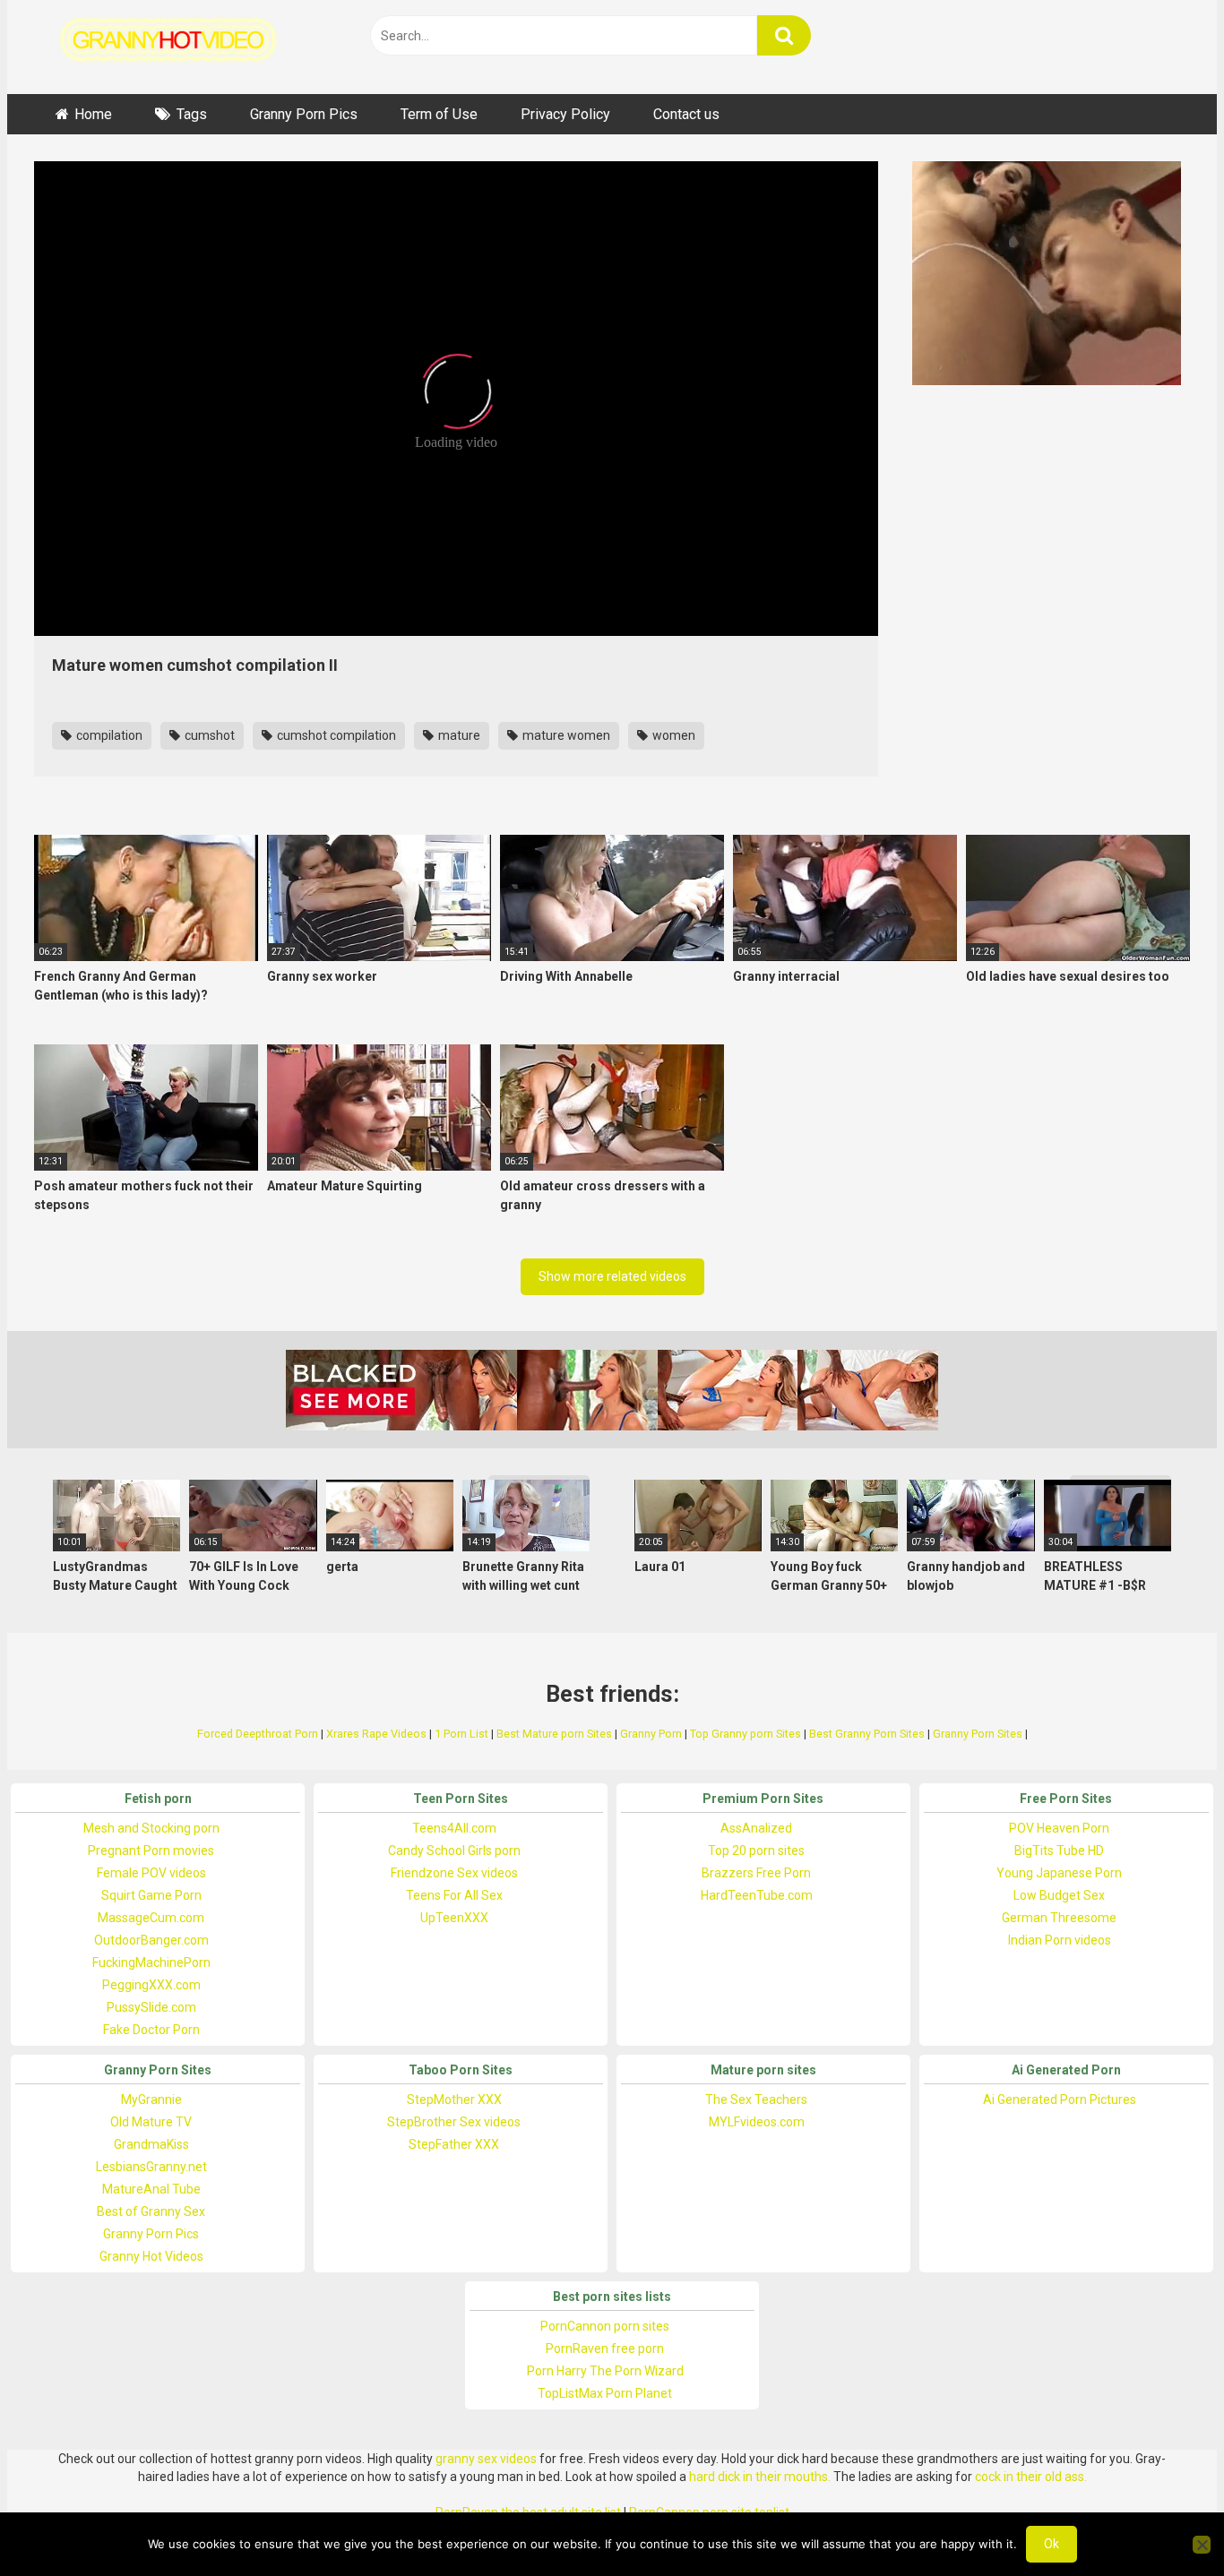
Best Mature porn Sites (554, 1734)
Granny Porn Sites (978, 1734)
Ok (1052, 2544)
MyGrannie (151, 2099)
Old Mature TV (151, 2122)
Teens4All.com (454, 1828)
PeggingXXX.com (151, 1985)
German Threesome (1059, 1918)
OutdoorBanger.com (151, 1940)
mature (458, 735)
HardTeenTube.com (757, 1895)
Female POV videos (151, 1873)
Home (93, 114)
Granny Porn (651, 1734)
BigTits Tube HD (1059, 1850)
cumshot (208, 735)
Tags (192, 114)
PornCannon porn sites (605, 2326)
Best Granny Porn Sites (867, 1734)
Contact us (686, 114)
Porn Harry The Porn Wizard (605, 2371)
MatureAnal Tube (151, 2189)
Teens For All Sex (454, 1895)
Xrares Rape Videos (376, 1734)
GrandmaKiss (151, 2144)
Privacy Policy (565, 114)
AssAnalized (756, 1828)
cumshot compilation (335, 735)
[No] (1202, 2545)
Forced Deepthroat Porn (258, 1734)
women (672, 735)
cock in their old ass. (1031, 2477)
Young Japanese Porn (1059, 1873)
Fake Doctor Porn (151, 2030)
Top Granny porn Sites (746, 1734)
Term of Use (439, 114)
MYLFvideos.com (757, 2122)
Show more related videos (612, 1276)
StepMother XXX (454, 2099)
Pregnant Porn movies (151, 1850)
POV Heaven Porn (1059, 1828)
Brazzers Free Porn (756, 1873)
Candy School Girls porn (454, 1850)
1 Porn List (461, 1734)
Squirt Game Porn (151, 1895)
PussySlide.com (151, 2007)
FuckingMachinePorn (151, 1962)
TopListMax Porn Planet (605, 2393)
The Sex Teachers (756, 2099)
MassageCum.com (151, 1918)
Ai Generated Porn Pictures (1060, 2099)
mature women (565, 735)
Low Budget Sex (1059, 1895)
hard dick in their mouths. (760, 2477)
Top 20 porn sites (756, 1850)
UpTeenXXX (454, 1918)
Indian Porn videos (1060, 1940)
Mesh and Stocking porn (151, 1828)
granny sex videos (486, 2459)
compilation (108, 735)
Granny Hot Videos (151, 2256)
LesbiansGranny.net (151, 2167)
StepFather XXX (454, 2144)
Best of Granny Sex (151, 2211)
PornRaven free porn (605, 2348)
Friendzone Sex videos (454, 1873)
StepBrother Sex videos (454, 2122)
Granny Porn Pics (304, 114)
